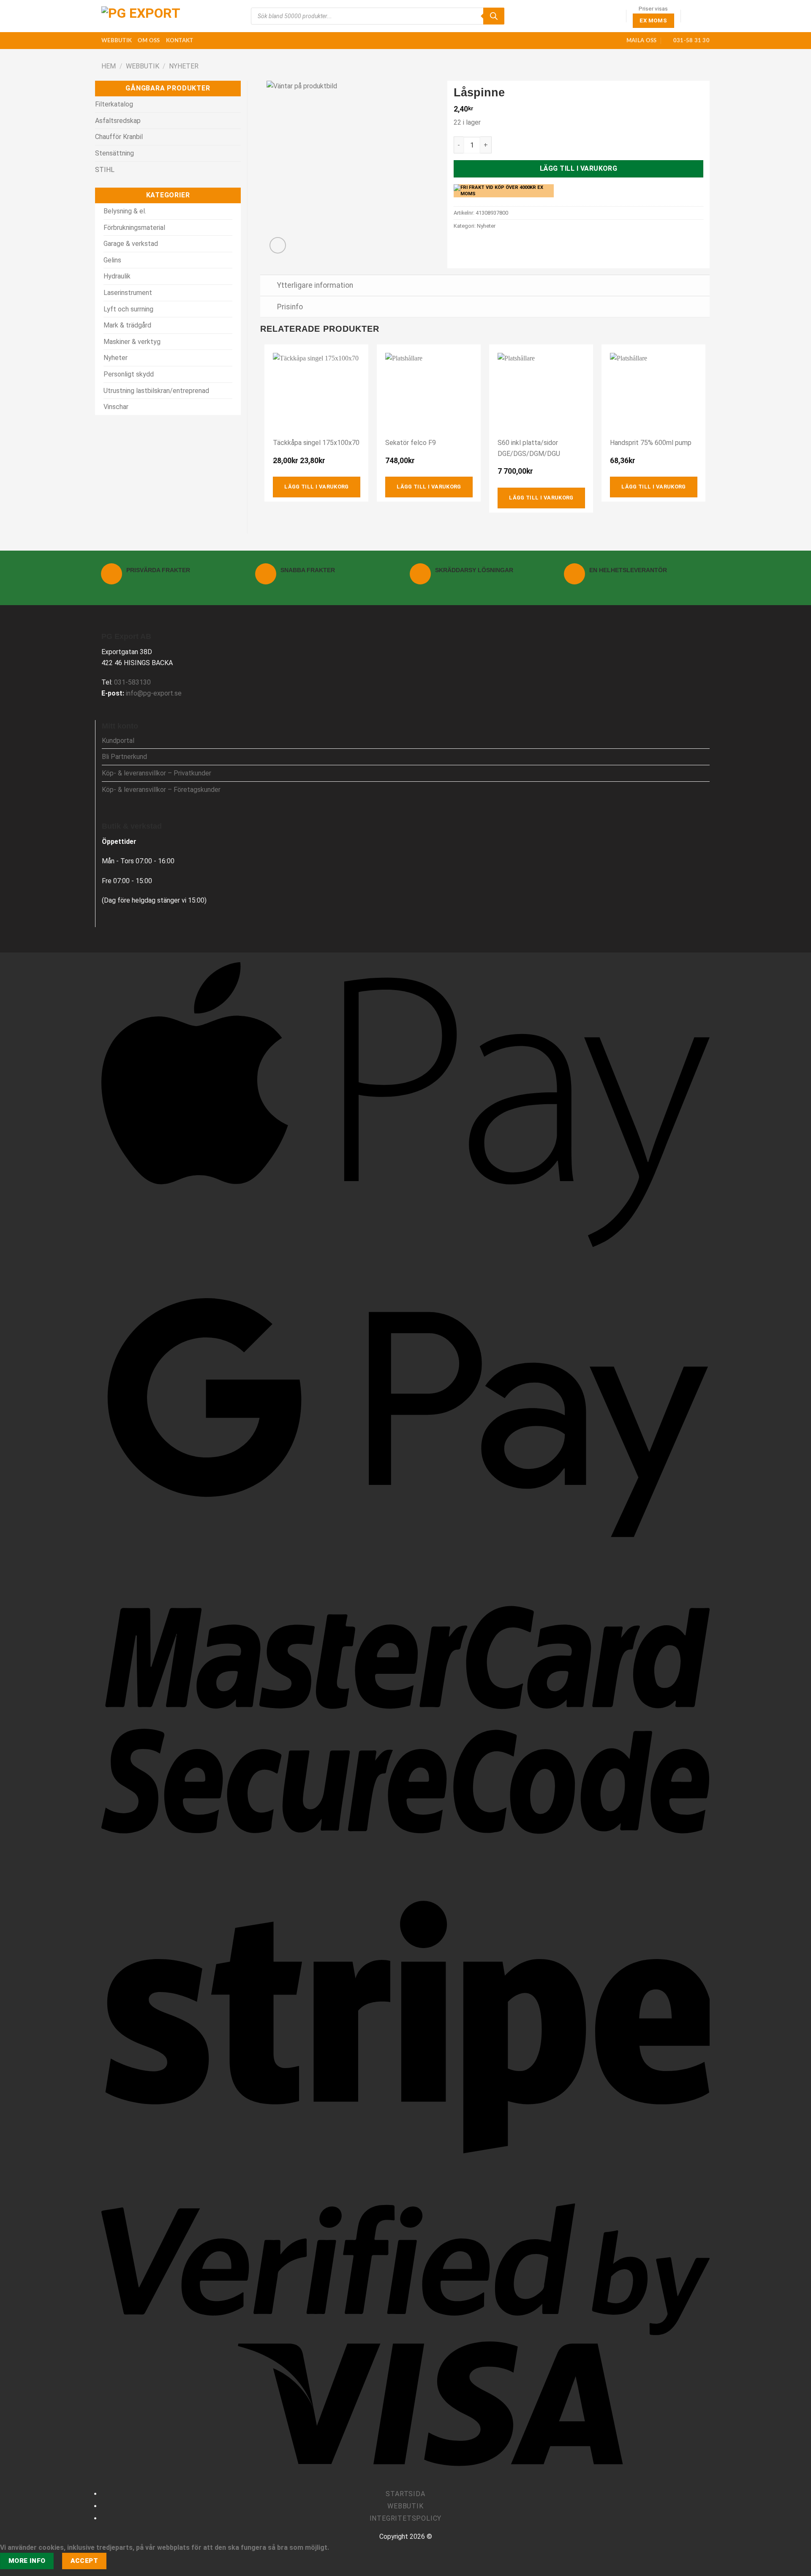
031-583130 (132, 682)
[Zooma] (278, 245)
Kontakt (180, 41)
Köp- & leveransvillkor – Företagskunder (161, 790)
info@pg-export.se (154, 693)
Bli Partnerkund (124, 757)
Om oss (149, 41)
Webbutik (117, 41)
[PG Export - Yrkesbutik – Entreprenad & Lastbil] (144, 16)
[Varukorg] (705, 16)
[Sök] (494, 16)
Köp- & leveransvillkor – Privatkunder (156, 773)
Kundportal (118, 741)
